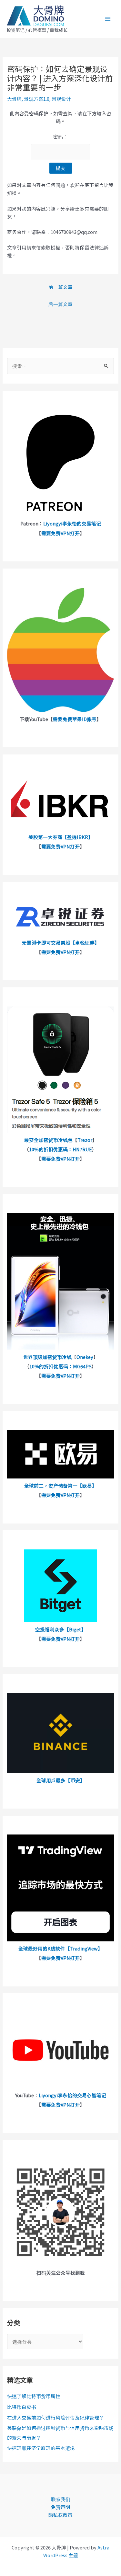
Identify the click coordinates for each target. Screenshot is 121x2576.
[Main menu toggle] (108, 19)
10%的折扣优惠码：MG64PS (60, 1366)
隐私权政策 (60, 2515)
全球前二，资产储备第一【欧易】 (60, 1485)
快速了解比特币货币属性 (34, 2396)
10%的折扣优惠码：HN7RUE (60, 1149)
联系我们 (61, 2499)
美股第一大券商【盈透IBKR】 (61, 837)
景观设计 (61, 99)
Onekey (85, 1357)
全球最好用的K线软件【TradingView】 (60, 1948)
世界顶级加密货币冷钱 (47, 1357)
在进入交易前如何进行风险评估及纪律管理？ (55, 2417)
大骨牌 (14, 99)
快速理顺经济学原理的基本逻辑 (41, 2448)
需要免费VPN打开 (60, 533)
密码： (60, 137)
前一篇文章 (60, 287)
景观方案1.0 (37, 99)
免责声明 (61, 2507)
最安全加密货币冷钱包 (48, 1140)
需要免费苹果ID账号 (75, 719)
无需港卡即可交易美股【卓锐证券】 (61, 943)
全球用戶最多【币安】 (61, 1780)
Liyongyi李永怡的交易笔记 (72, 523)
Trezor (85, 1140)
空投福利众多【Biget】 (61, 1629)
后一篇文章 (60, 304)
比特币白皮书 (22, 2407)
